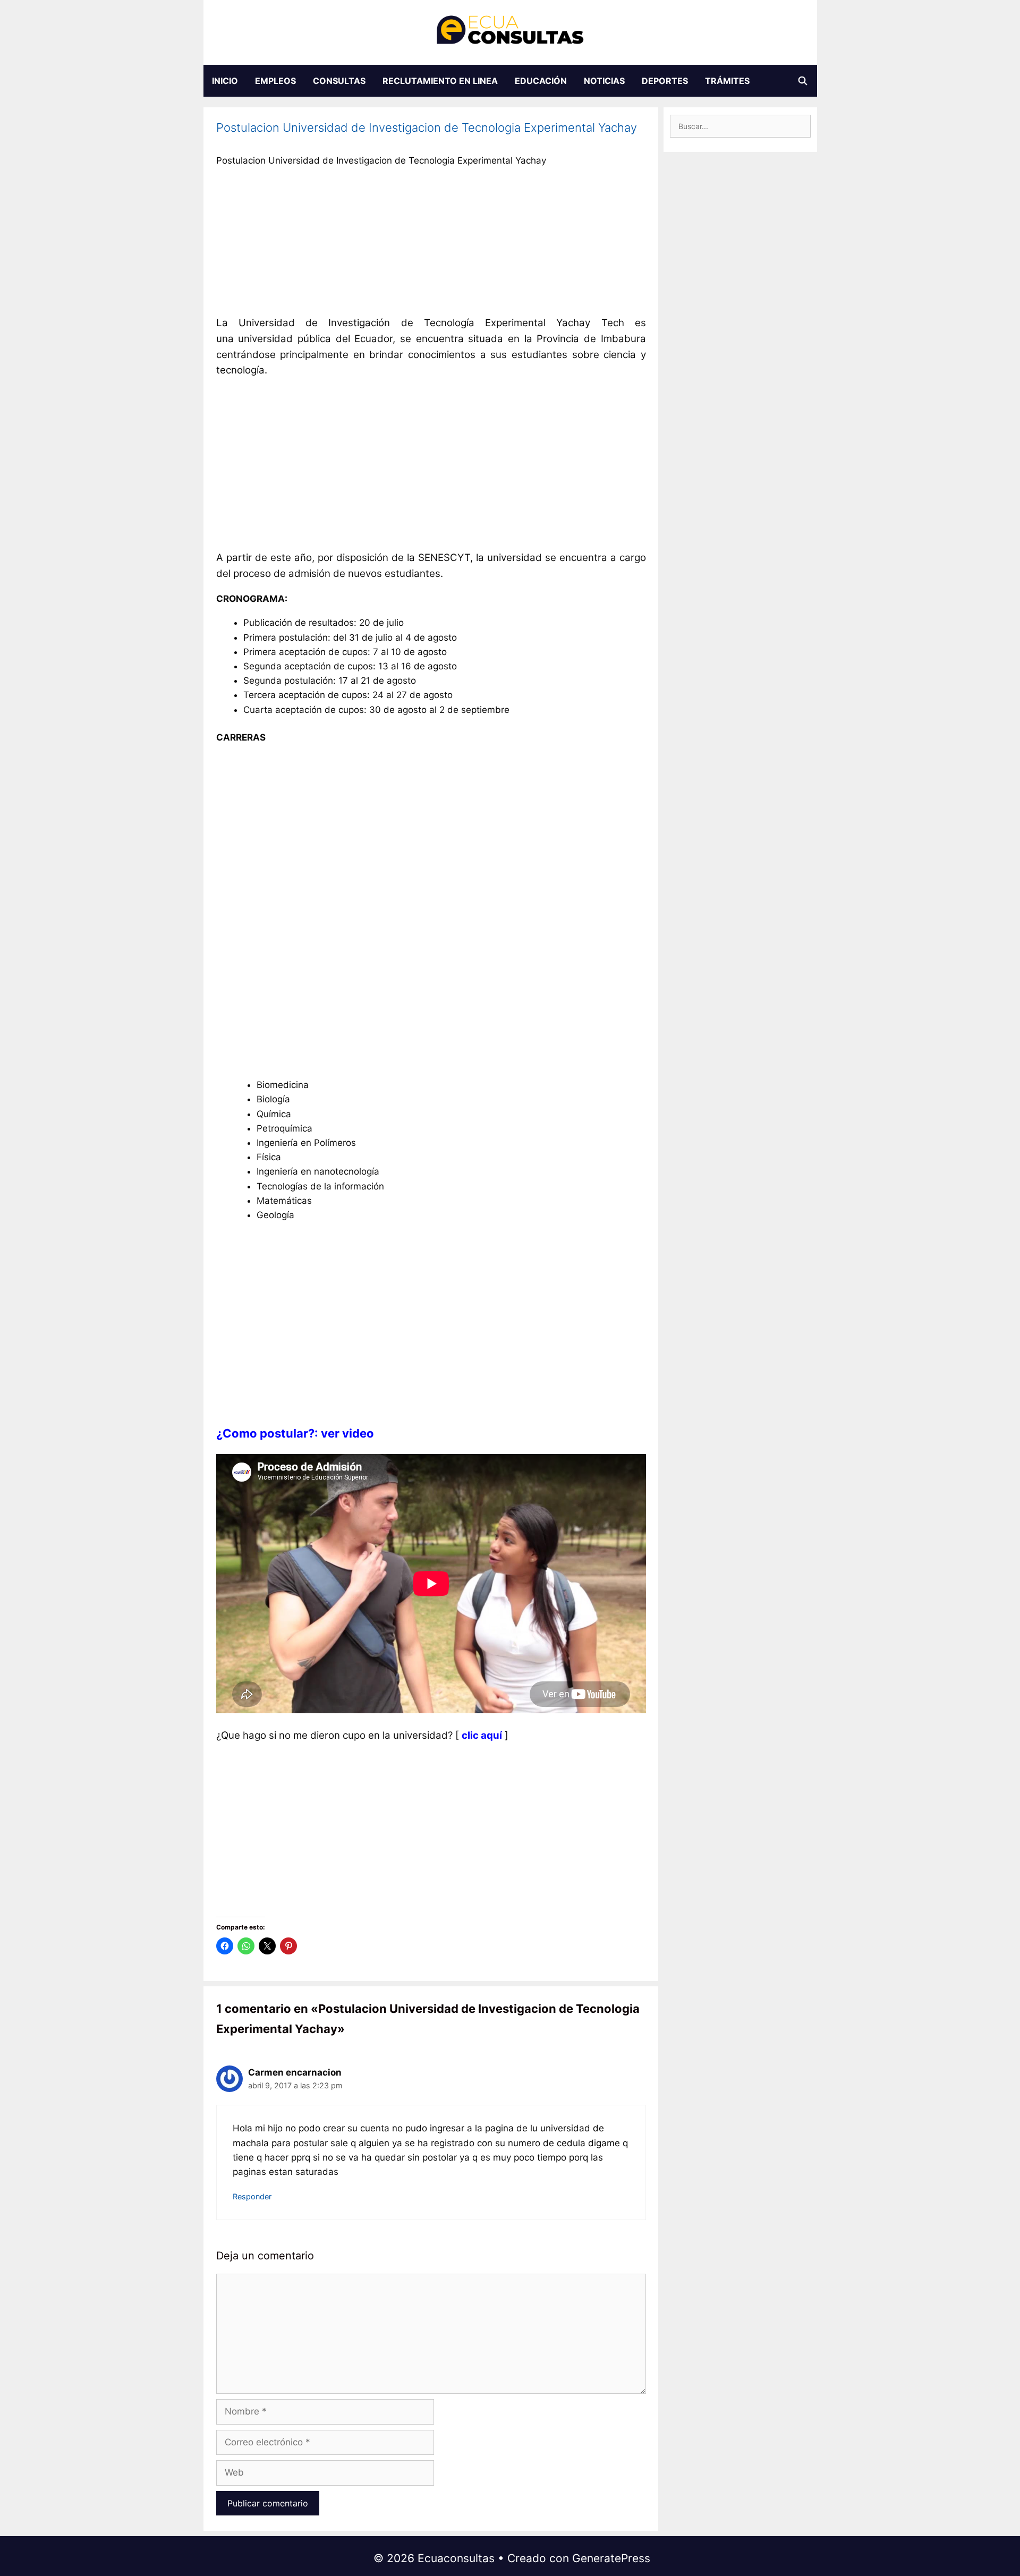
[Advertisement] (431, 244)
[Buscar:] (740, 126)
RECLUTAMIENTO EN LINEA (440, 81)
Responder (252, 2196)
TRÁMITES (727, 81)
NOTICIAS (604, 81)
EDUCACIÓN (541, 81)
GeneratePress (611, 2558)
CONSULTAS (339, 81)
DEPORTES (665, 81)
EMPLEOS (275, 81)
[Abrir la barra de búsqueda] (803, 81)
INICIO (225, 81)
